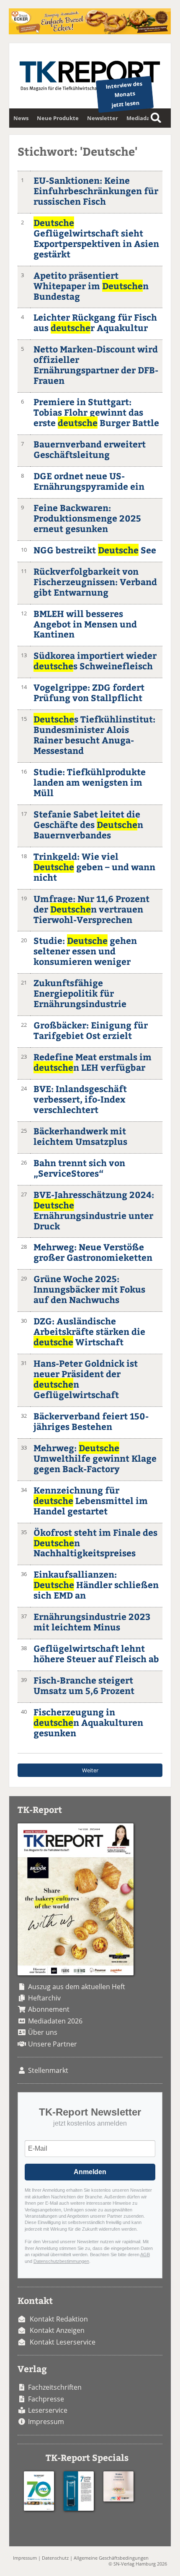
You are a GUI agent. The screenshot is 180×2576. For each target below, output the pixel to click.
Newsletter (103, 118)
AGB (145, 2255)
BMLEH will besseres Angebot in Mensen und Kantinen (85, 624)
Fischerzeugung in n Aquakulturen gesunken (88, 1722)
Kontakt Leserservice (63, 2342)
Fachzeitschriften (55, 2387)
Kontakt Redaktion (59, 2319)
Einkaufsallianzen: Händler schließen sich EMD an (96, 1585)
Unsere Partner (53, 2044)
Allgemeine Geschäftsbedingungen (111, 2558)
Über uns (43, 2032)
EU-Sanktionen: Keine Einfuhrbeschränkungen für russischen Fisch (96, 191)
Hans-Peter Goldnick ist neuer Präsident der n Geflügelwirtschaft (86, 1379)
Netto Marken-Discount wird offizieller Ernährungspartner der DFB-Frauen (96, 365)
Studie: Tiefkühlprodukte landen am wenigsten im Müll (90, 782)
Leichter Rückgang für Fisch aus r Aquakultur (95, 322)
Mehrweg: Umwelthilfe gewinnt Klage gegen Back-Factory (95, 1458)
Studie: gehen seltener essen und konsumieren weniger (85, 951)
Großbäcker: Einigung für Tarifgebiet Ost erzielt (91, 1030)
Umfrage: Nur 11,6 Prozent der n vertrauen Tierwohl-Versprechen (91, 909)
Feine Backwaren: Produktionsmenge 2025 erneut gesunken (87, 518)
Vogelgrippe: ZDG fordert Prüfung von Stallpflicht (89, 692)
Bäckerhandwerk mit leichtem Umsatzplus (80, 1136)
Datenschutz (55, 2558)
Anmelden (90, 2172)
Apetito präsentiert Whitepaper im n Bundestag (91, 286)
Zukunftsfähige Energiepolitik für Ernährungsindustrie (80, 993)
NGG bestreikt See (95, 550)
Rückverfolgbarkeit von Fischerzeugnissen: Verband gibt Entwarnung (95, 582)
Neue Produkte (58, 118)
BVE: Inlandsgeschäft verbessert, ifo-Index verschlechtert (80, 1099)
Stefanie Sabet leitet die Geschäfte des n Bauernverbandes (88, 824)
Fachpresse (46, 2399)
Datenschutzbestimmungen (61, 2261)
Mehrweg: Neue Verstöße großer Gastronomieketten (93, 1252)
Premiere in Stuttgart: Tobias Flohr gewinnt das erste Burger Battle (96, 412)
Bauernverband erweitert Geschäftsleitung (90, 449)
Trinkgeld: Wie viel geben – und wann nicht (94, 867)
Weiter (90, 1770)
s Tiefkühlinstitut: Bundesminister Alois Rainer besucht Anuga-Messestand (94, 735)
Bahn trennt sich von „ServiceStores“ (79, 1168)
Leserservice (48, 2410)
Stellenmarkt (48, 2070)
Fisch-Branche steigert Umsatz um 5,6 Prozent (84, 1685)
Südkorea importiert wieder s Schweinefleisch (95, 661)
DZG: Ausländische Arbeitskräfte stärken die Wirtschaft (89, 1331)
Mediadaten (143, 118)
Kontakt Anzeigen (57, 2330)
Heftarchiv (44, 1998)
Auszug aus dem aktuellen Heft (77, 1987)
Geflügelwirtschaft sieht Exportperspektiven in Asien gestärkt (96, 238)
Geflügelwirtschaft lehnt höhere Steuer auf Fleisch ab (96, 1653)
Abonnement (49, 2009)
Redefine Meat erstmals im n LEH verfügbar (93, 1062)
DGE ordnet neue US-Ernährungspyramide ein (89, 481)
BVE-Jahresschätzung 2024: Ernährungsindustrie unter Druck (94, 1210)
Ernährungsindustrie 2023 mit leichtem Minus (92, 1622)
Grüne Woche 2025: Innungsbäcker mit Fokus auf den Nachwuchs (89, 1289)
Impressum (46, 2422)
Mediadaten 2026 (55, 2021)
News (21, 118)
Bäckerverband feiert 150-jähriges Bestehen (91, 1421)
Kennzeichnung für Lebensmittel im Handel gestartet (91, 1500)
